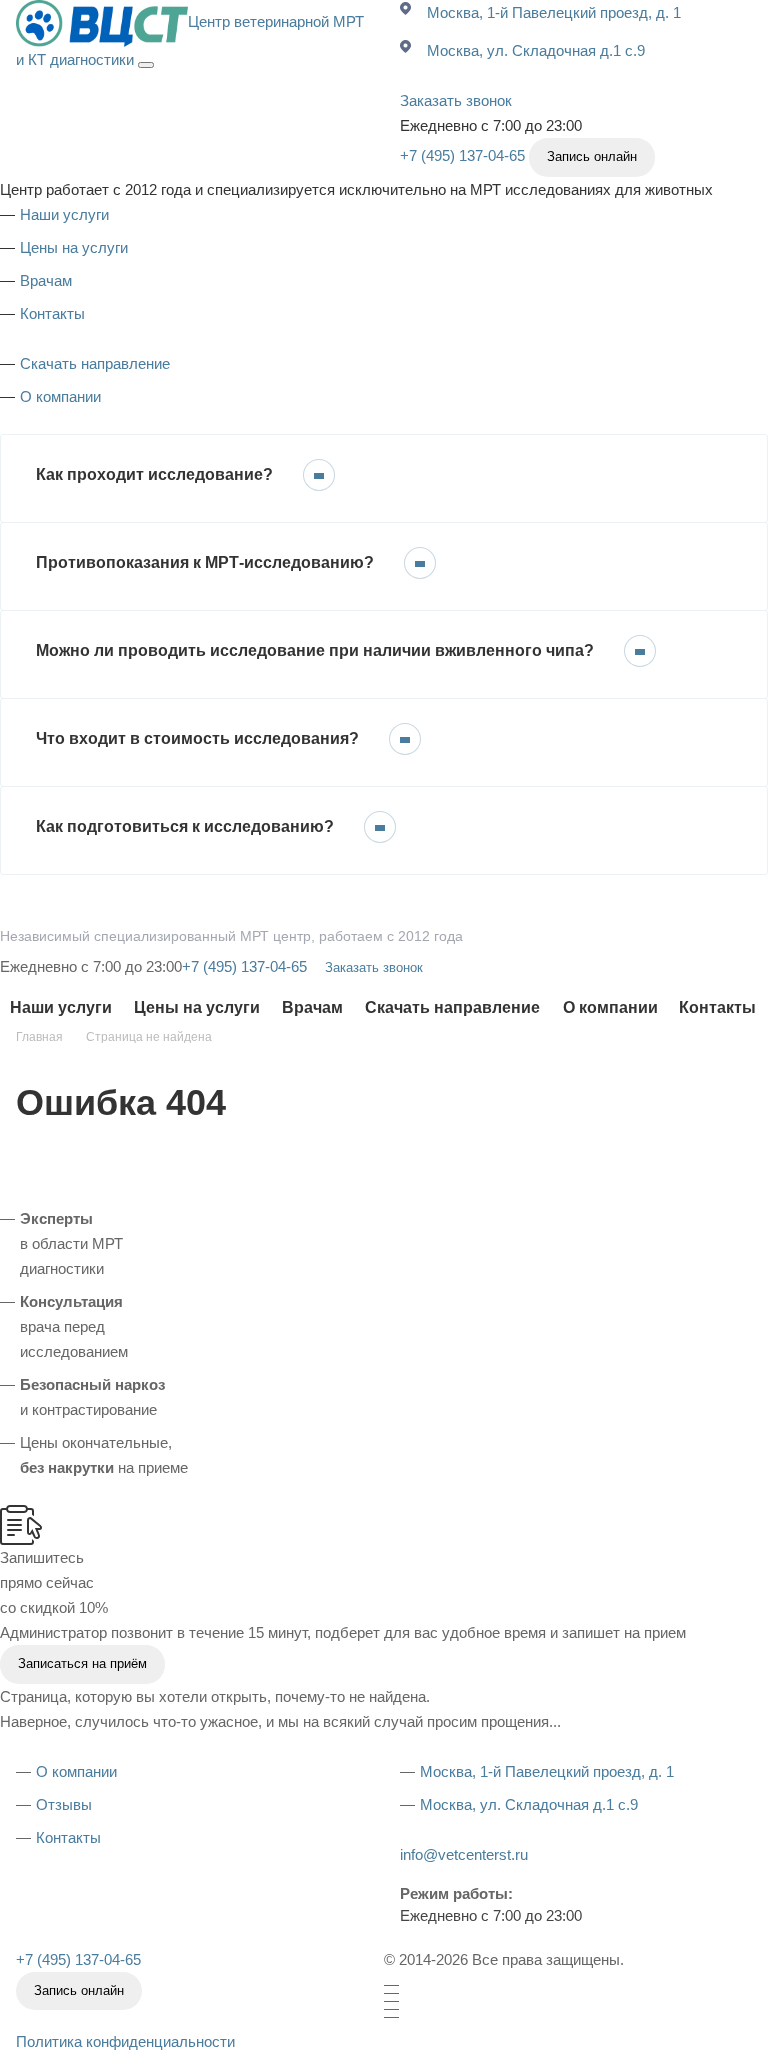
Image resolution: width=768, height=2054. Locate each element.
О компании (60, 396)
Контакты (52, 313)
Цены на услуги (74, 247)
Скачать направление (95, 363)
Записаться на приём (82, 1663)
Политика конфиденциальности (125, 2041)
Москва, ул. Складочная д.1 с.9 (536, 50)
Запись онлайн (592, 156)
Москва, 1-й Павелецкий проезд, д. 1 (554, 12)
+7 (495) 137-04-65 (462, 155)
